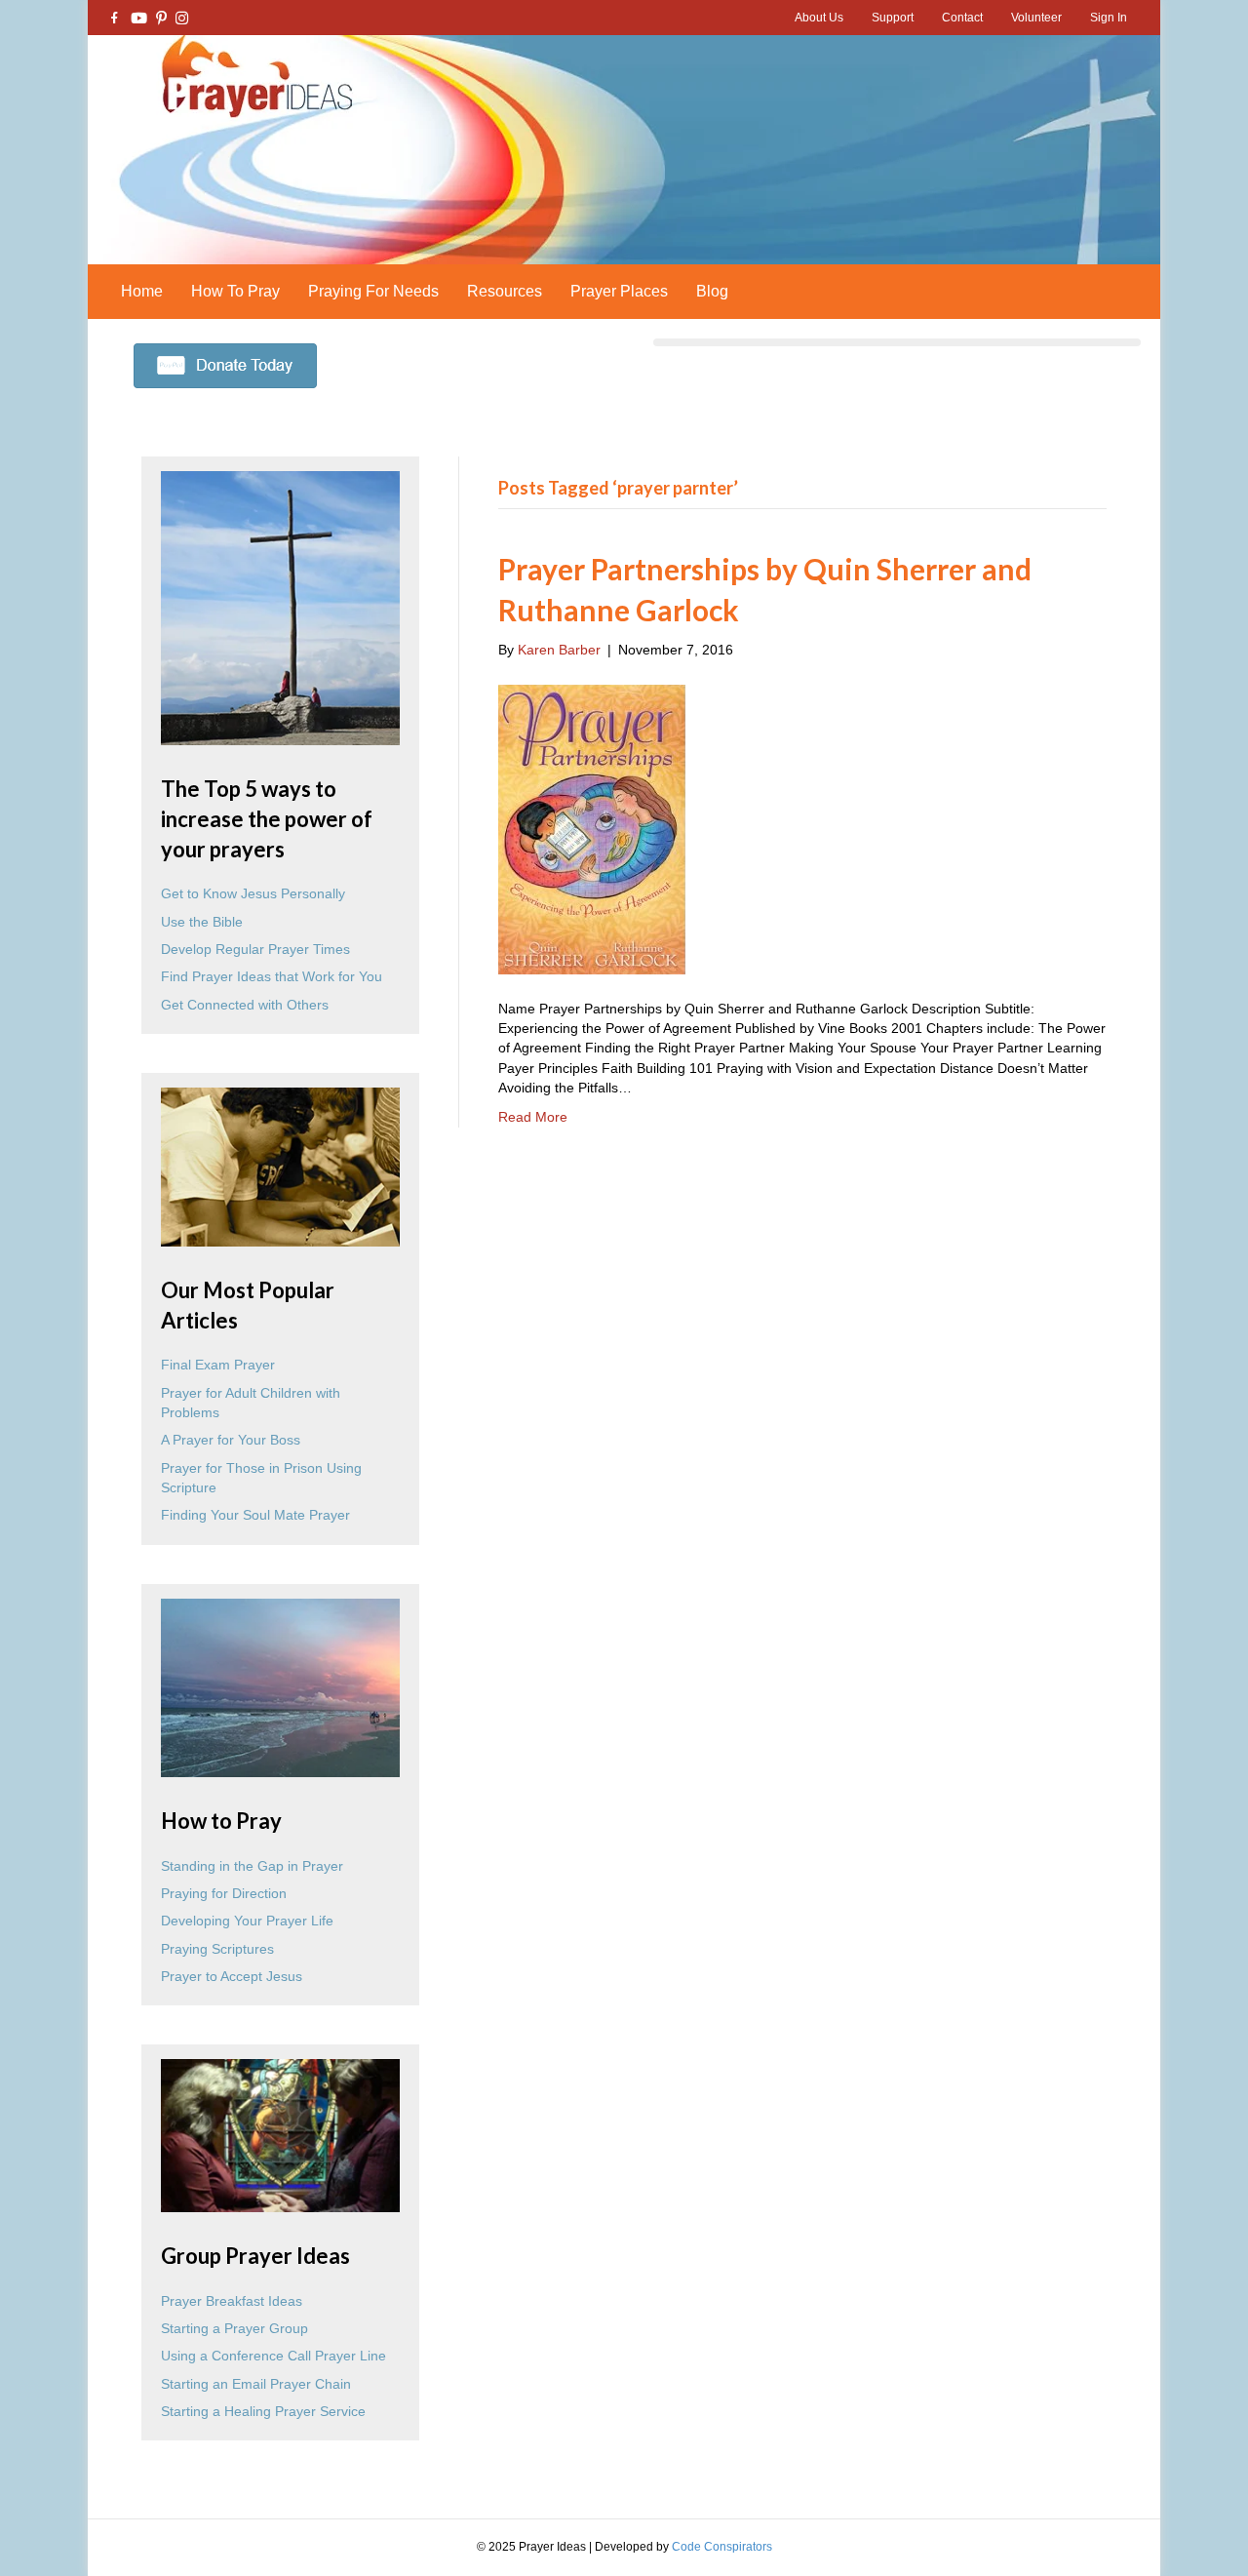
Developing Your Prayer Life (247, 1921)
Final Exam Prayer (218, 1365)
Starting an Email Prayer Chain (256, 2384)
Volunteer (1036, 18)
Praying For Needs (373, 291)
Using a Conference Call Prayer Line (273, 2356)
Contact (962, 18)
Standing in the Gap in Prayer (252, 1866)
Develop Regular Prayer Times (255, 949)
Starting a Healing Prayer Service (263, 2411)
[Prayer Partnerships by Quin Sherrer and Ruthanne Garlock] (592, 828)
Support (893, 18)
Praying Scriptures (217, 1949)
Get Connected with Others (245, 1005)
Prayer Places (619, 291)
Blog (712, 291)
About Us (819, 18)
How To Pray (235, 291)
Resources (505, 291)
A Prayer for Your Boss (231, 1440)
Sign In (1109, 18)
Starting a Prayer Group (234, 2328)
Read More (533, 1117)
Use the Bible (202, 922)
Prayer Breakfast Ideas (232, 2301)
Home (142, 291)
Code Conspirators (722, 2547)
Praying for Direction (224, 1893)
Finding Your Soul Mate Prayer (255, 1515)
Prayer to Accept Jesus (232, 1976)
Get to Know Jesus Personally (253, 893)
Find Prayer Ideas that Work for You (272, 976)
